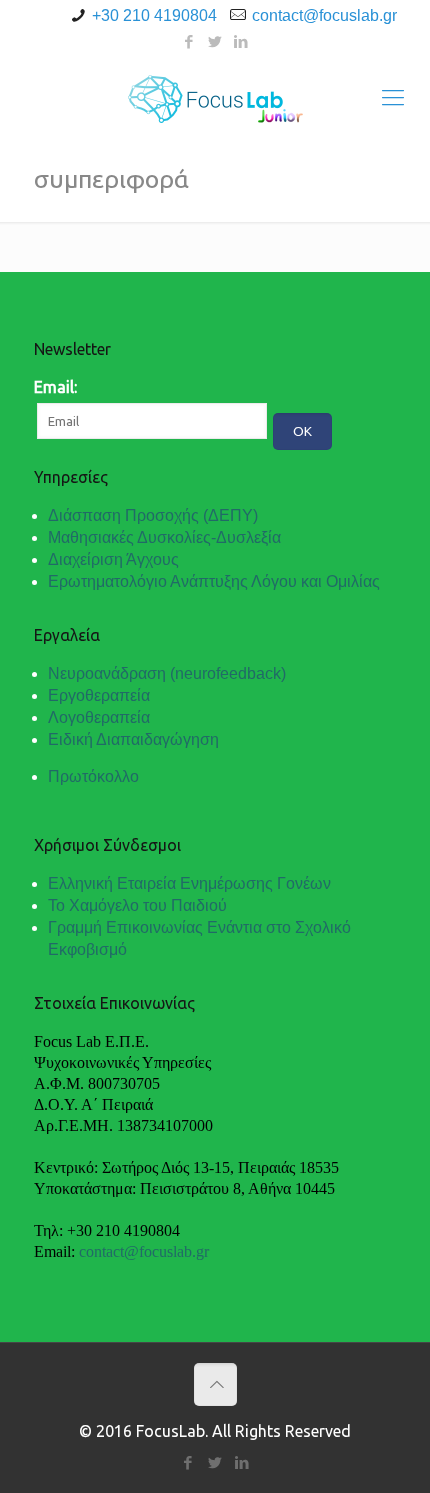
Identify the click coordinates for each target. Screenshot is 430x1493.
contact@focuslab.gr (324, 15)
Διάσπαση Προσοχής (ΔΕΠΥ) (153, 515)
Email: (55, 387)
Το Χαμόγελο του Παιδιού (137, 905)
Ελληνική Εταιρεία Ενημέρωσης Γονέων (189, 883)
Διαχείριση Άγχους (113, 559)
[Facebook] (189, 41)
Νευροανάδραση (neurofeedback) (167, 673)
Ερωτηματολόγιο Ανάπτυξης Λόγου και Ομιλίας (214, 581)
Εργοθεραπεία (99, 695)
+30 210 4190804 (154, 15)
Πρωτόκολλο (93, 776)
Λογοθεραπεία (99, 717)
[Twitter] (215, 41)
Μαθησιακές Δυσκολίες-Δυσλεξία (164, 537)
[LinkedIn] (241, 41)
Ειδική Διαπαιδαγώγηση (133, 739)
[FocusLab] (215, 97)
